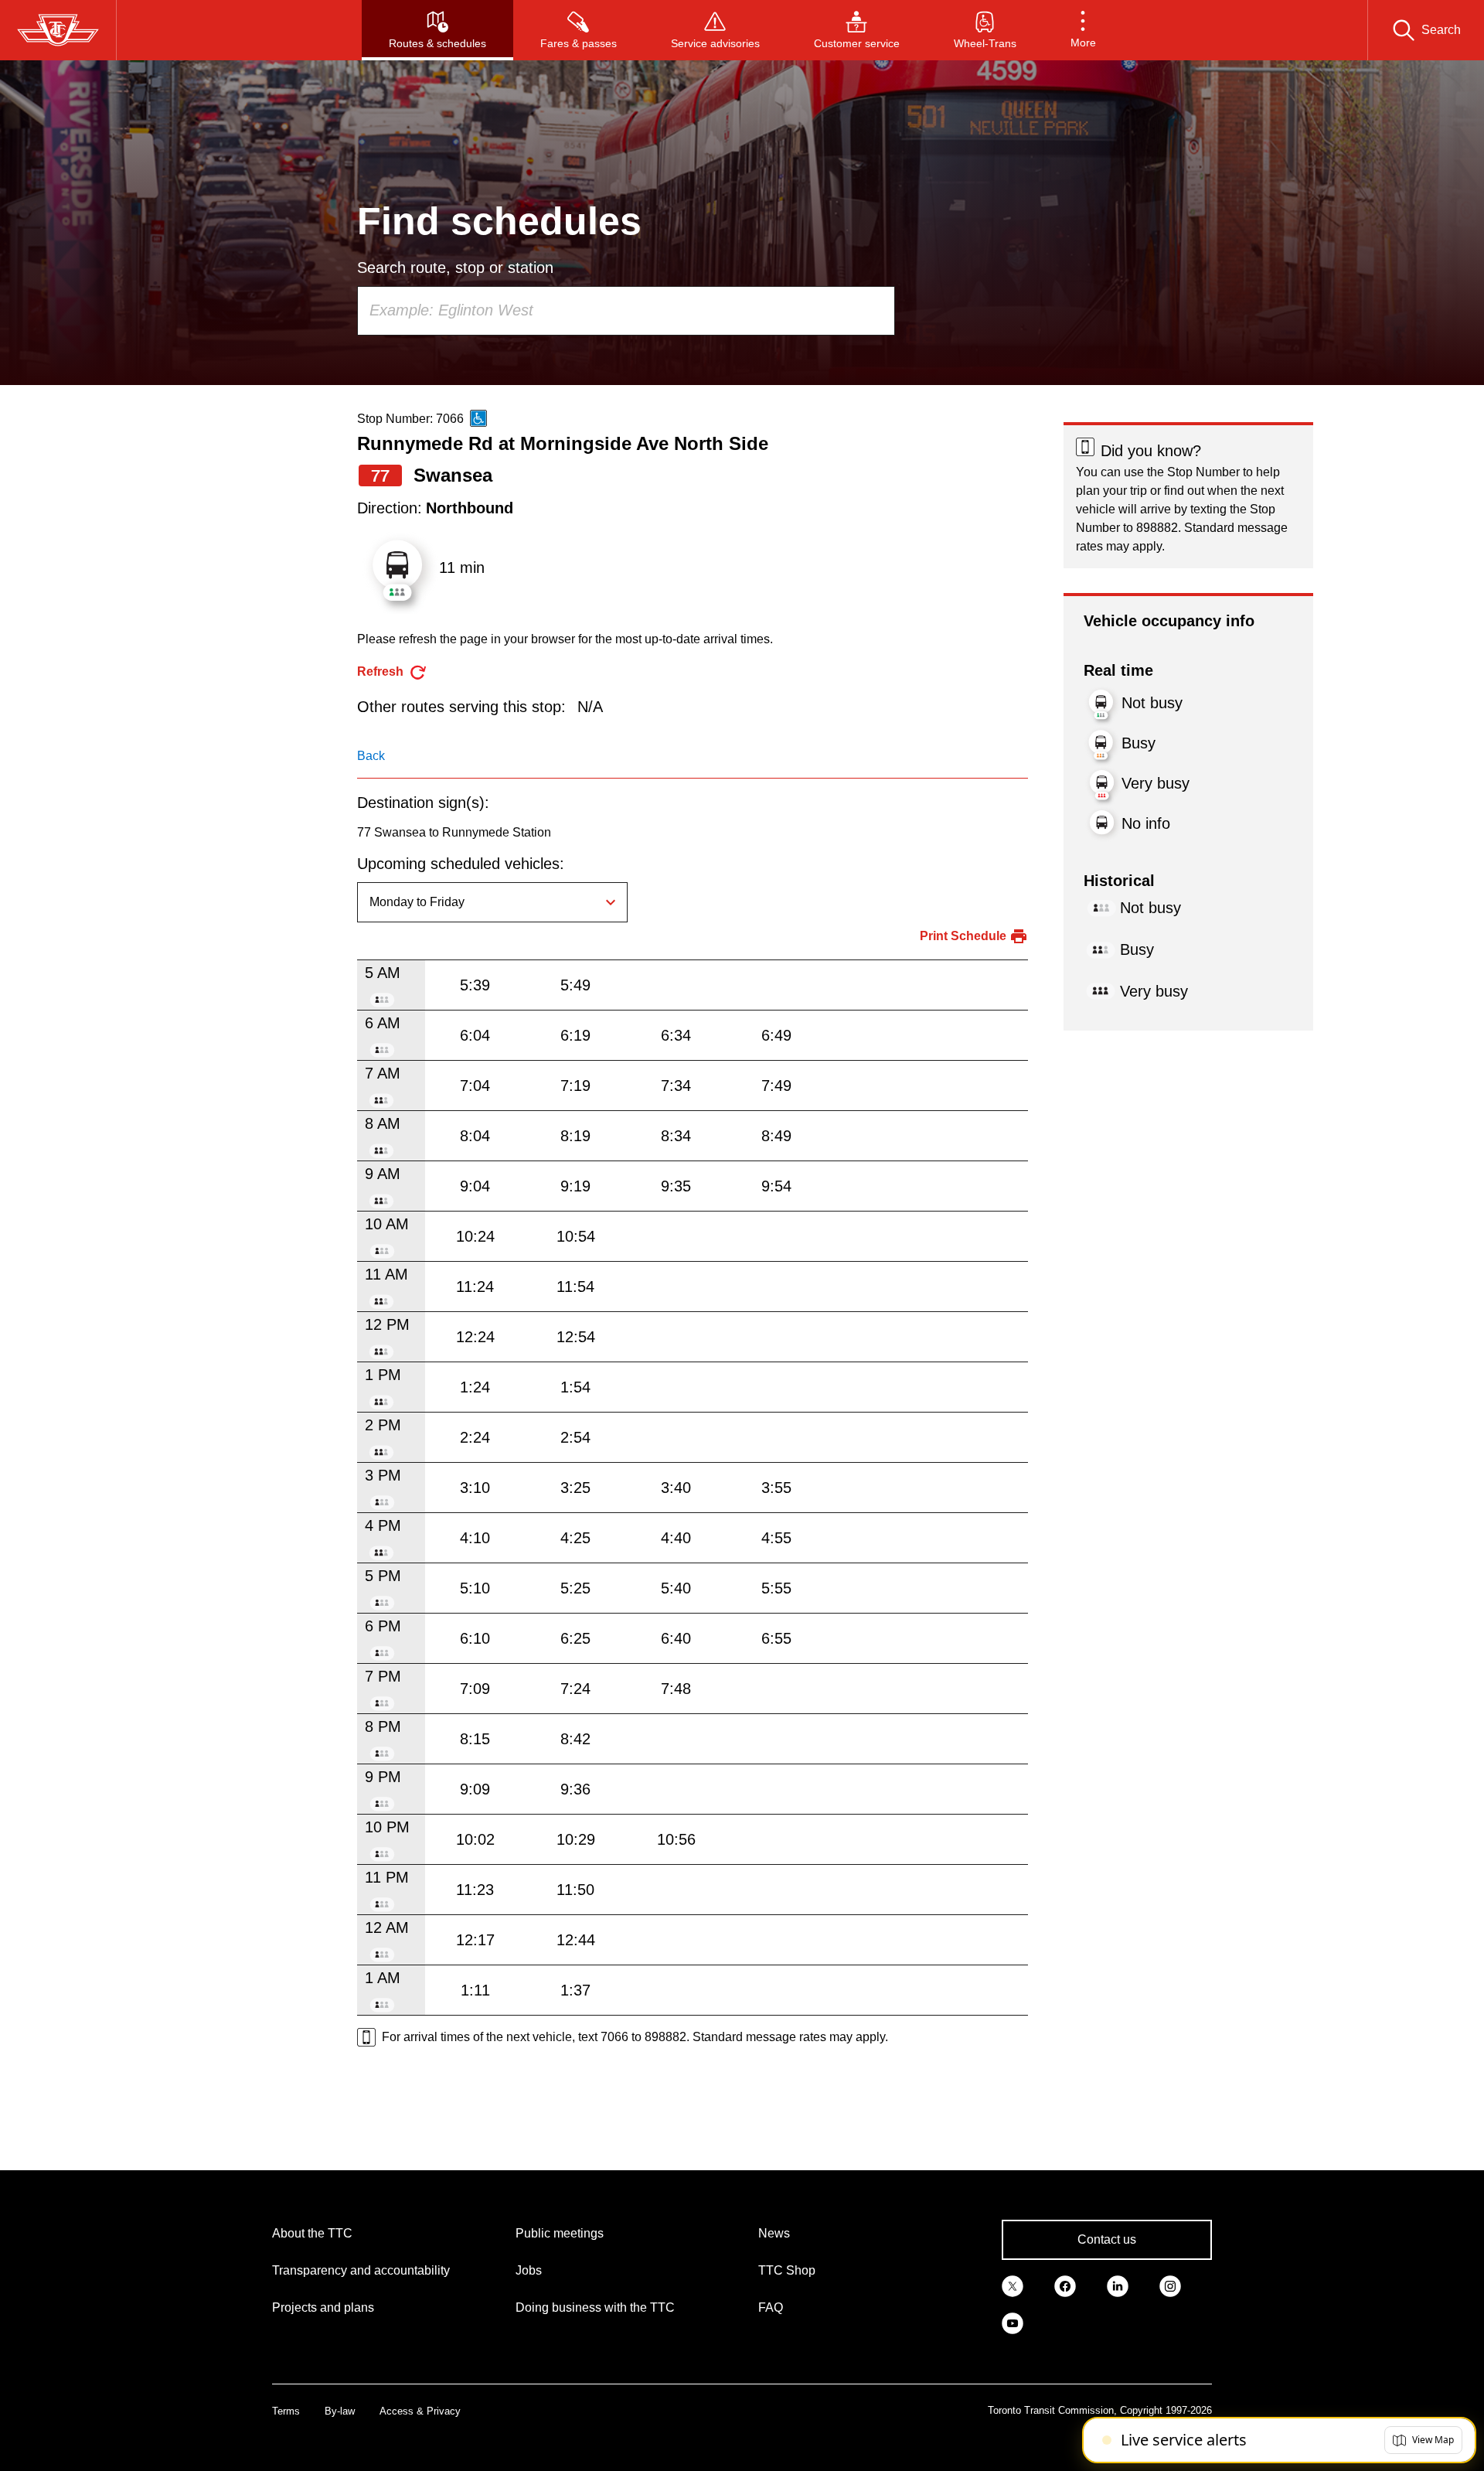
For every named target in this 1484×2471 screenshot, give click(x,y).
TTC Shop (787, 2270)
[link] (1013, 2285)
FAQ (771, 2307)
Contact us (1107, 2239)
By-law (340, 2411)
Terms (286, 2411)
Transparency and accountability (361, 2270)
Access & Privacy (420, 2411)
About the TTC (312, 2233)
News (774, 2233)
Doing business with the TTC (595, 2307)
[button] (1083, 30)
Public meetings (560, 2233)
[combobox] (626, 311)
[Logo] (58, 30)
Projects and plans (323, 2307)
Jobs (529, 2270)
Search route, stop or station (455, 268)
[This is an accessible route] (478, 418)
